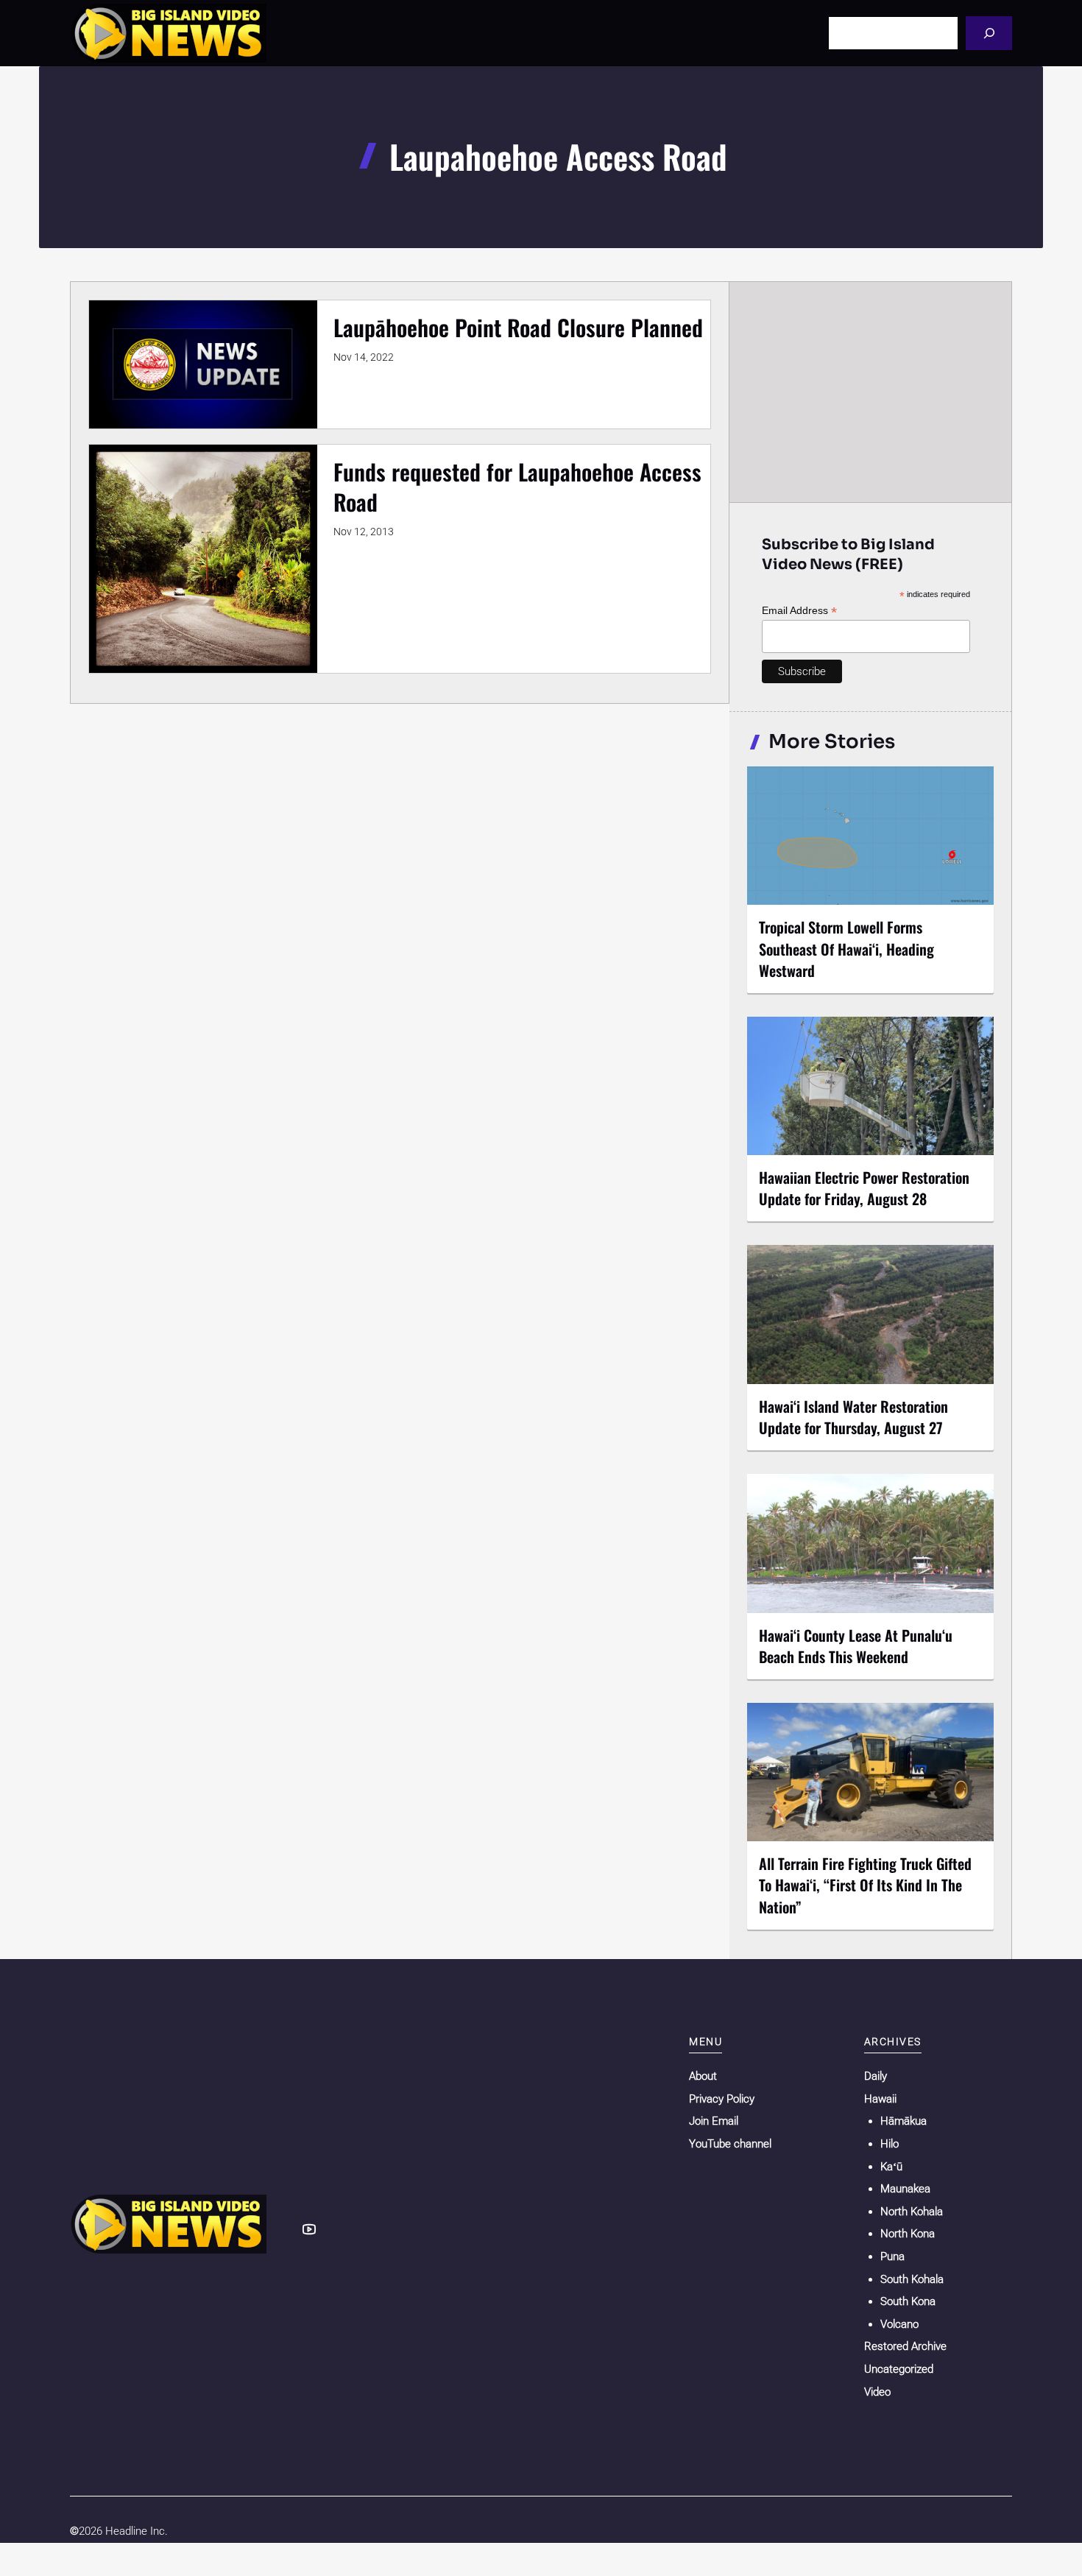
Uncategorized (899, 2369)
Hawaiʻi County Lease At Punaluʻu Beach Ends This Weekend (856, 1646)
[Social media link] (309, 2229)
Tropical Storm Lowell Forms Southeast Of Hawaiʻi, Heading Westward (846, 948)
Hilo (890, 2144)
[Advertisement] (871, 392)
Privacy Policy (722, 2099)
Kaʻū (891, 2167)
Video (877, 2392)
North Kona (908, 2234)
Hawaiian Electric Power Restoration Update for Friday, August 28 (864, 1188)
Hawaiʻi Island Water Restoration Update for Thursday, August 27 (853, 1417)
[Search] (989, 33)
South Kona (908, 2301)
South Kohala (912, 2279)
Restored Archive (905, 2346)
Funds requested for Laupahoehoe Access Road (517, 487)
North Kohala (912, 2212)
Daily (876, 2076)
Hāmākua (904, 2121)
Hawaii (880, 2099)
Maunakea (905, 2189)
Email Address (799, 611)
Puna (892, 2256)
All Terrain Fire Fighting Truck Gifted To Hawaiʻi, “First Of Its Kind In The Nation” (865, 1885)
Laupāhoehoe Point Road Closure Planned (518, 327)
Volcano (899, 2324)
